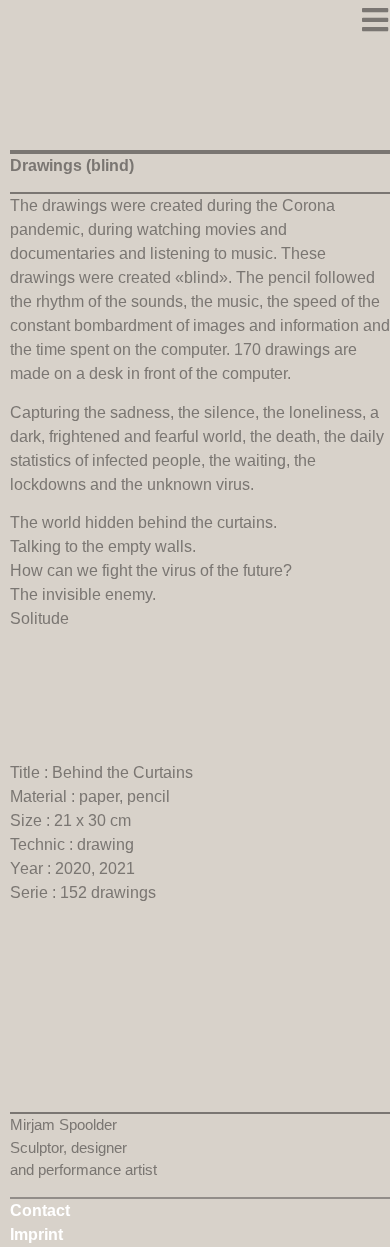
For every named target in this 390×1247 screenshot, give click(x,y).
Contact (40, 1210)
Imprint (36, 1234)
